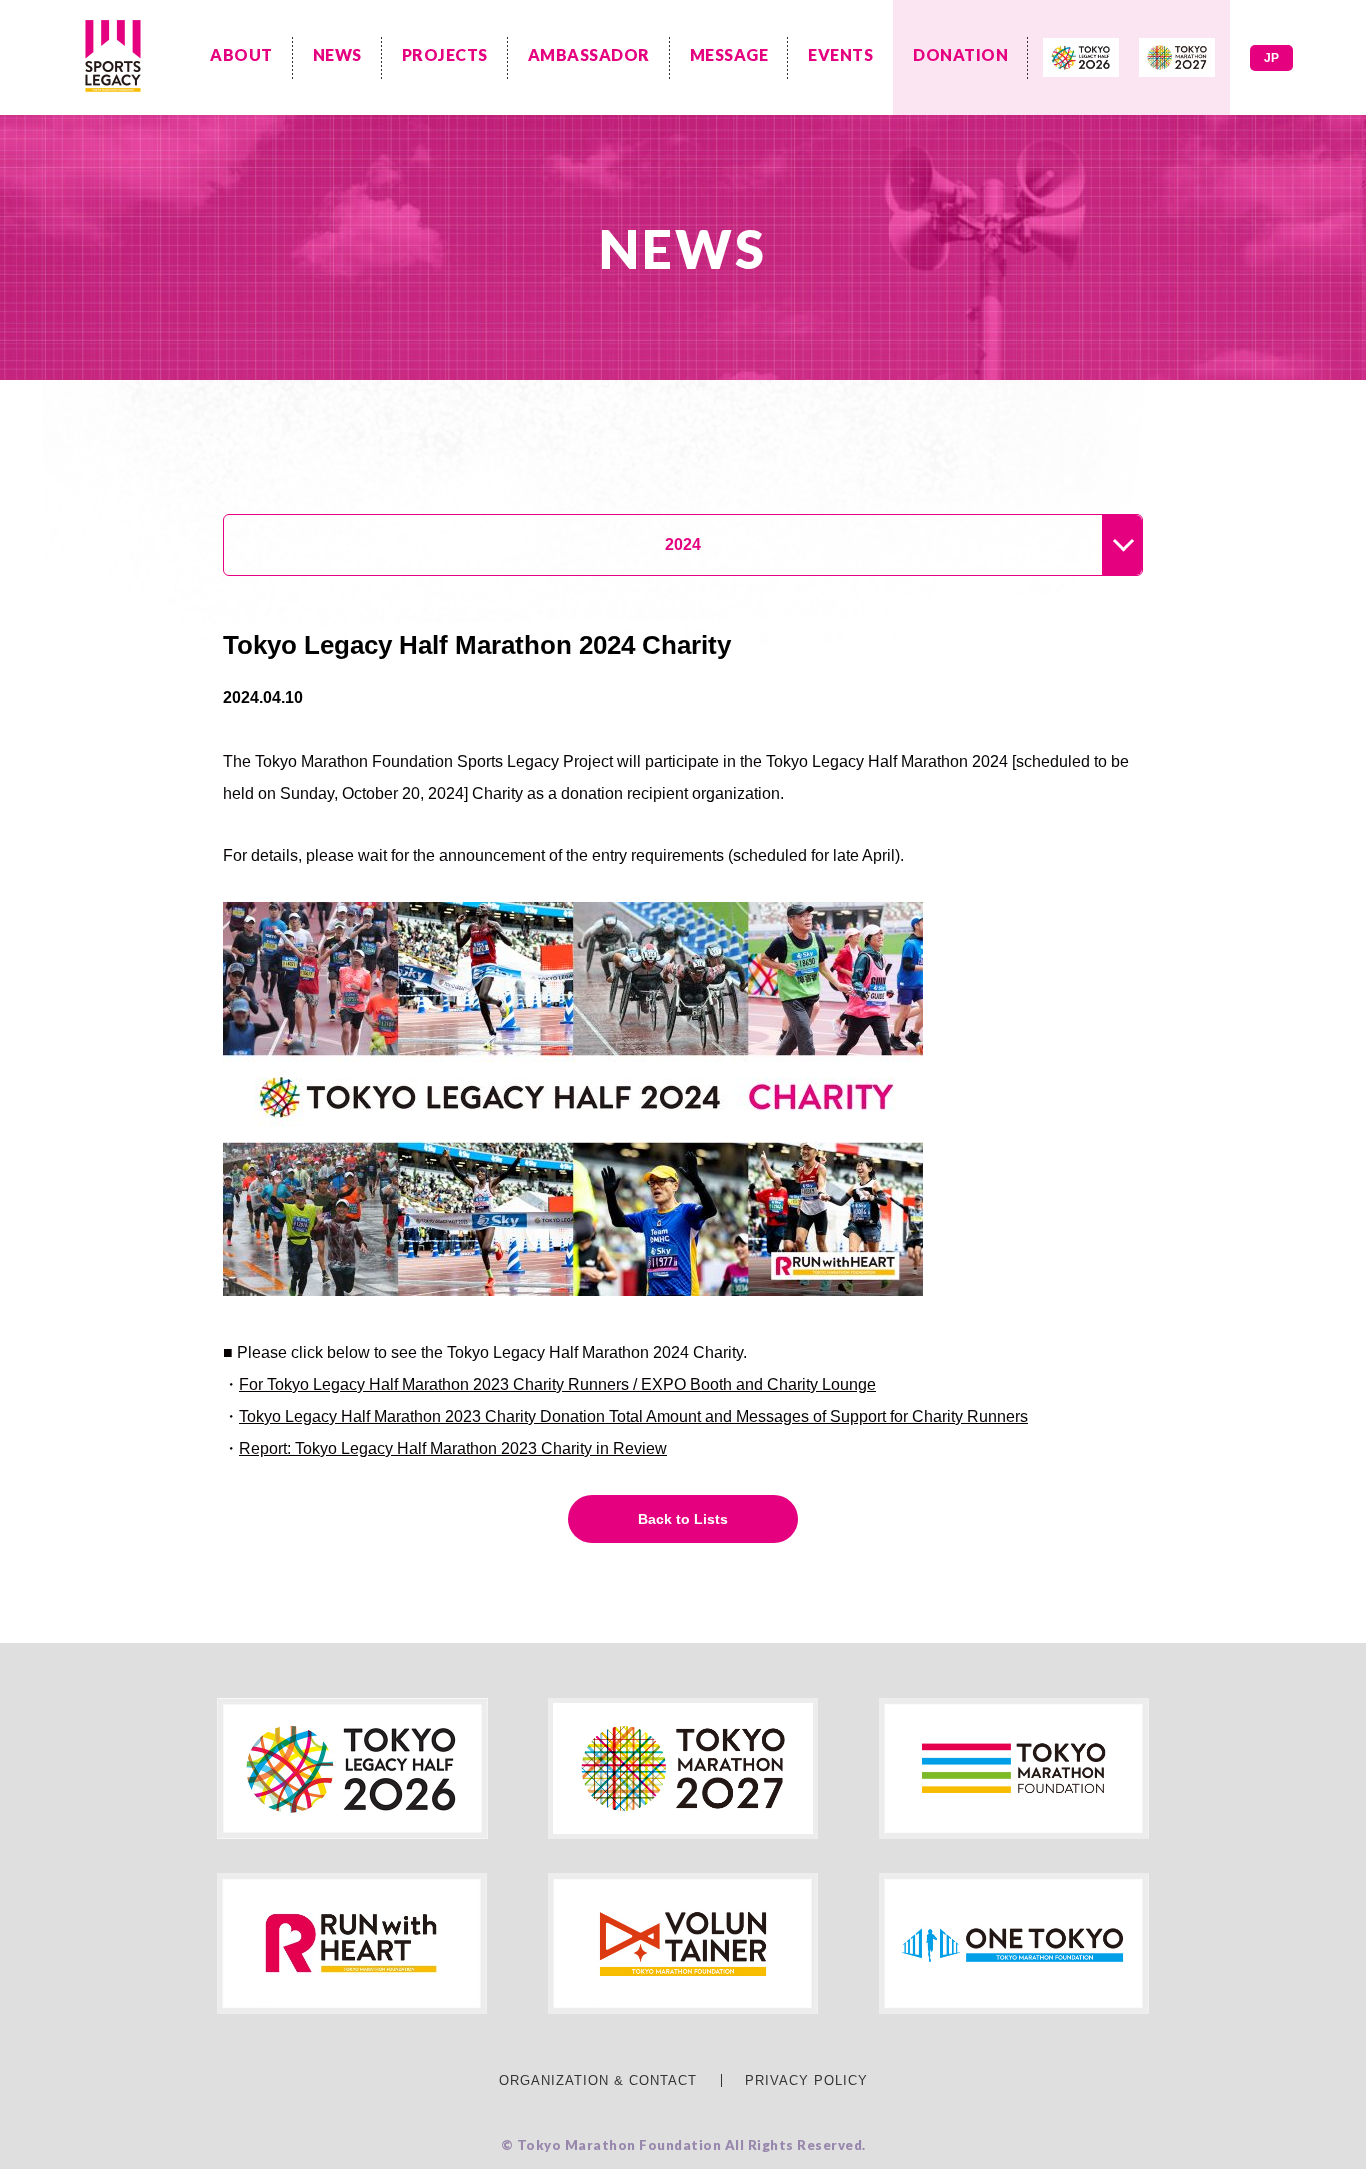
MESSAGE (729, 54)
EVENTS (840, 54)
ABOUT (241, 54)
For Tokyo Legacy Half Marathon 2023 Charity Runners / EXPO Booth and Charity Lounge (557, 1384)
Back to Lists (683, 1519)
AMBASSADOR (589, 54)
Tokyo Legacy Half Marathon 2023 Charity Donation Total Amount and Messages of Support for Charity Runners (633, 1416)
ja (1271, 58)
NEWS (337, 54)
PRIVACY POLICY (806, 2080)
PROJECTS (445, 54)
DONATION (960, 54)
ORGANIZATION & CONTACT (598, 2080)
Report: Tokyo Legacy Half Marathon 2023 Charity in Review (453, 1448)
